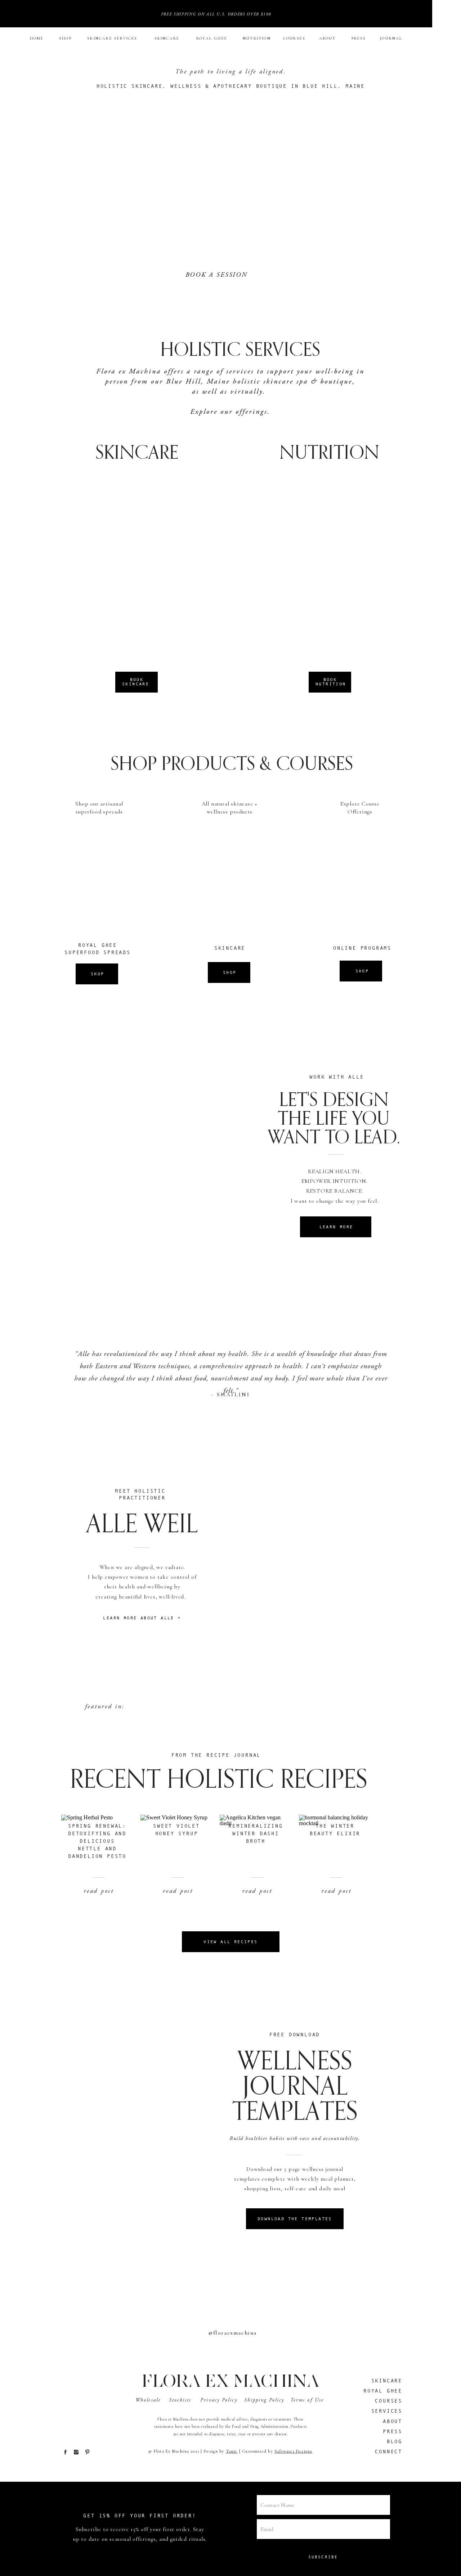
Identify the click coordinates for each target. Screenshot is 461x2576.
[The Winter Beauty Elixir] (335, 1862)
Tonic (232, 2451)
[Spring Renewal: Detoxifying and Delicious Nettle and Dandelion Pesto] (97, 1862)
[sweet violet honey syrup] (176, 1862)
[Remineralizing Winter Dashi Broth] (256, 1862)
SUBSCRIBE (323, 2557)
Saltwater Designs (293, 2451)
